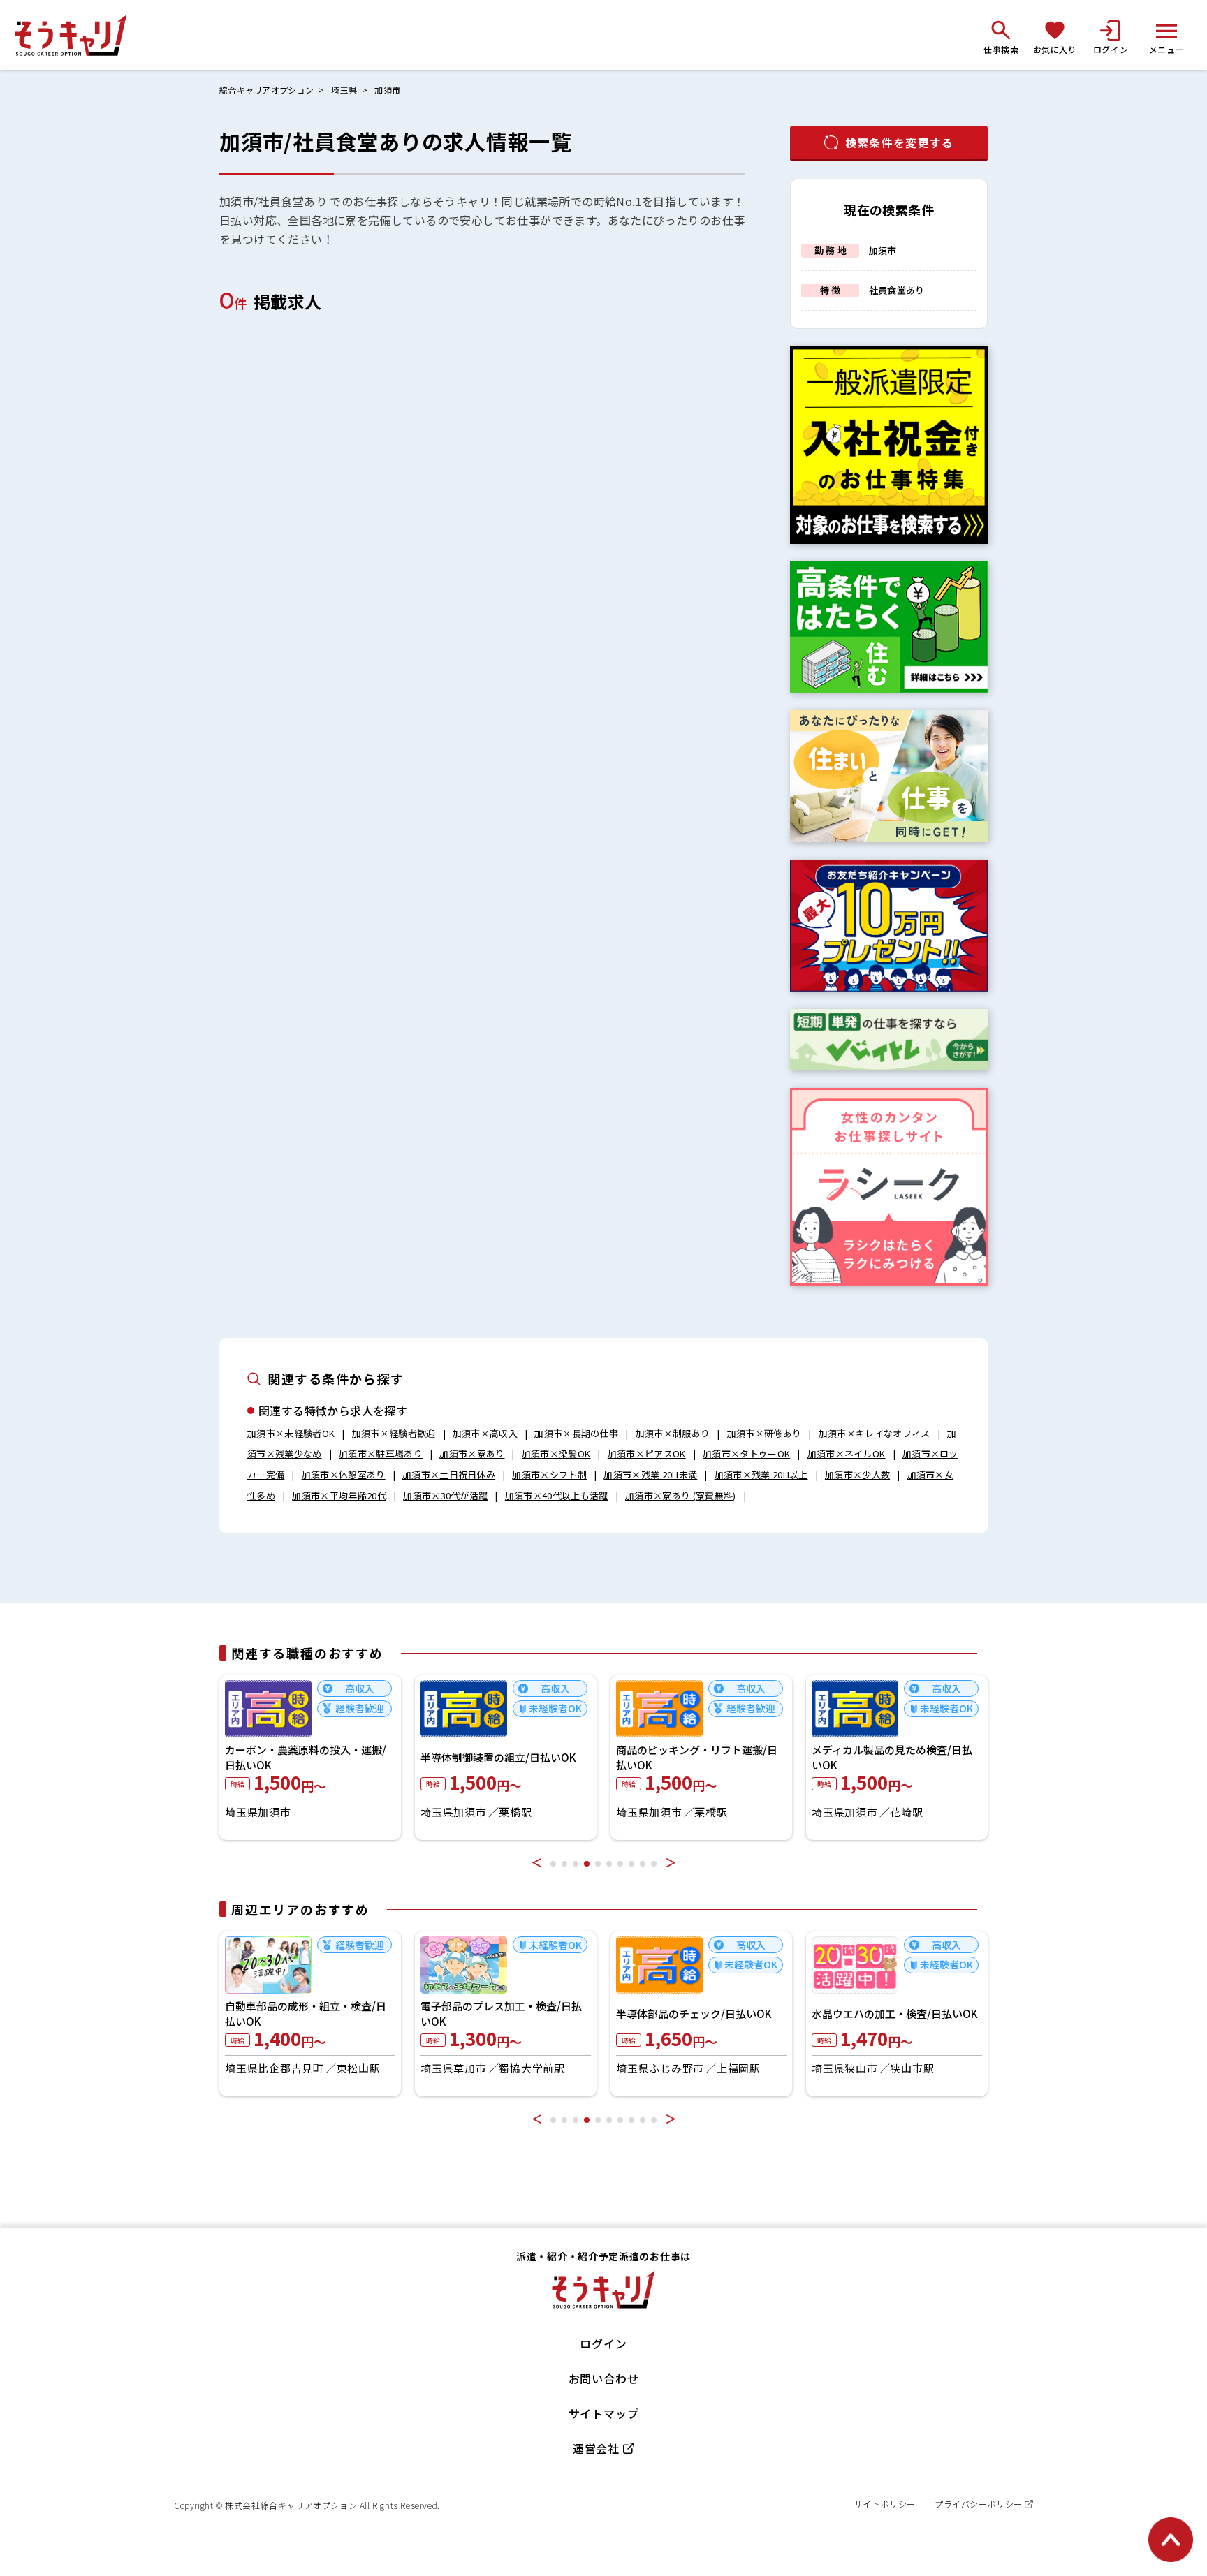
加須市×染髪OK (556, 1453)
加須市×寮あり (472, 1453)
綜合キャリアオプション (266, 90)
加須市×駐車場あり (381, 1453)
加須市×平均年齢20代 (339, 1495)
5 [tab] (598, 1864)
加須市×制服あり (673, 1433)
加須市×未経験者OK (291, 1433)
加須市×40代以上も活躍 (557, 1495)
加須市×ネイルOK (847, 1453)
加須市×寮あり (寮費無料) (681, 1495)
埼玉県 (344, 90)
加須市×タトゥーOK (746, 1453)
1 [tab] (553, 1864)
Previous (536, 1862)
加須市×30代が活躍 (445, 1495)
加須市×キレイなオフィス (875, 1433)
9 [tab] (643, 1864)
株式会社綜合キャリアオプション (291, 2505)
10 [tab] (654, 1864)
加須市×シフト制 (549, 1474)
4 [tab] (587, 1864)
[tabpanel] (310, 1758)
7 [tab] (620, 1864)
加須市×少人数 (857, 1474)
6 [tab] (609, 1864)
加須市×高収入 (485, 1433)
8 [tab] (631, 1864)
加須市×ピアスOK (647, 1453)
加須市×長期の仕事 (576, 1433)
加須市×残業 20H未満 (650, 1474)
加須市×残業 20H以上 (761, 1474)
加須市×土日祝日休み (449, 1474)
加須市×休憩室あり (344, 1474)
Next (671, 1862)
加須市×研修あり (765, 1433)
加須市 (387, 90)
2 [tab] (564, 1864)
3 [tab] (576, 1864)
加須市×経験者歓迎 (394, 1433)
